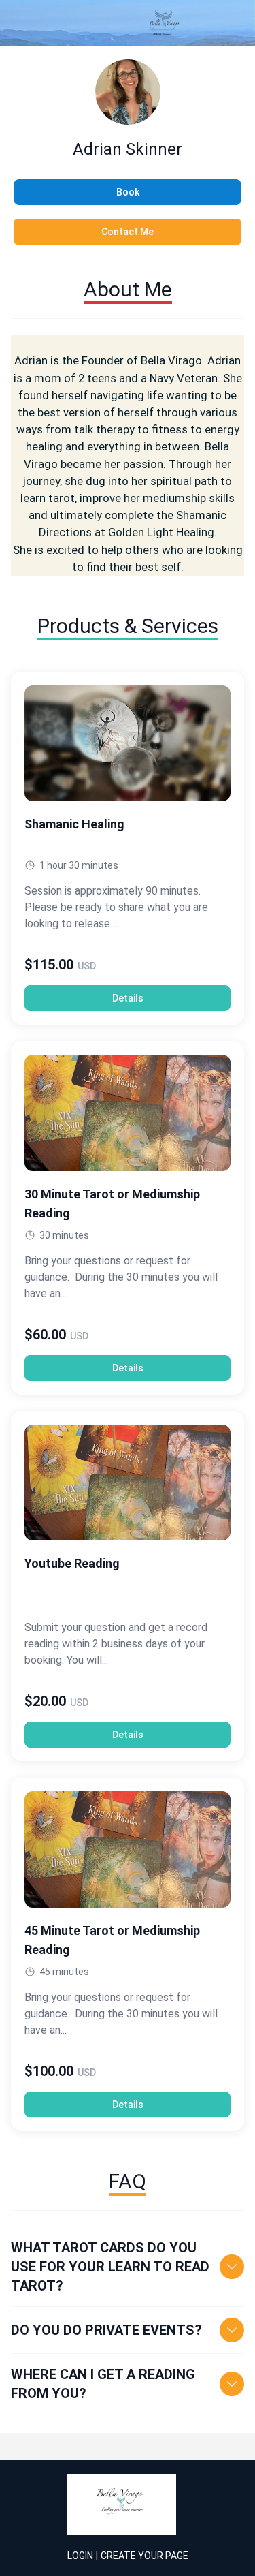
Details (128, 998)
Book (128, 192)
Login (80, 2556)
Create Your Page (144, 2556)
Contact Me (128, 232)
